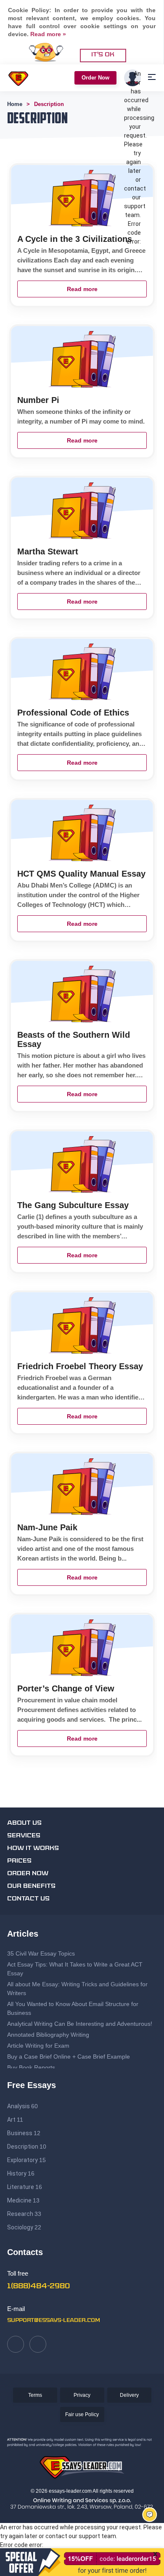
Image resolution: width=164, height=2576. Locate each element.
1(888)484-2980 (38, 2287)
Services (24, 1836)
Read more (82, 289)
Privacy (82, 2395)
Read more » (48, 34)
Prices (19, 1861)
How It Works (33, 1849)
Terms (35, 2395)
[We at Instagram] (38, 2344)
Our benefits (31, 1886)
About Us (24, 1823)
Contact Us (28, 1899)
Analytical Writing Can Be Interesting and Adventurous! (80, 2024)
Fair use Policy (82, 2414)
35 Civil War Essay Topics (42, 1953)
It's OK (103, 55)
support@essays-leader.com (54, 2321)
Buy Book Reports (31, 2067)
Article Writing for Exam (38, 2046)
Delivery (129, 2395)
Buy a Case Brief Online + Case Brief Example (69, 2057)
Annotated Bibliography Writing (48, 2035)
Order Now (95, 78)
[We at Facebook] (16, 2344)
